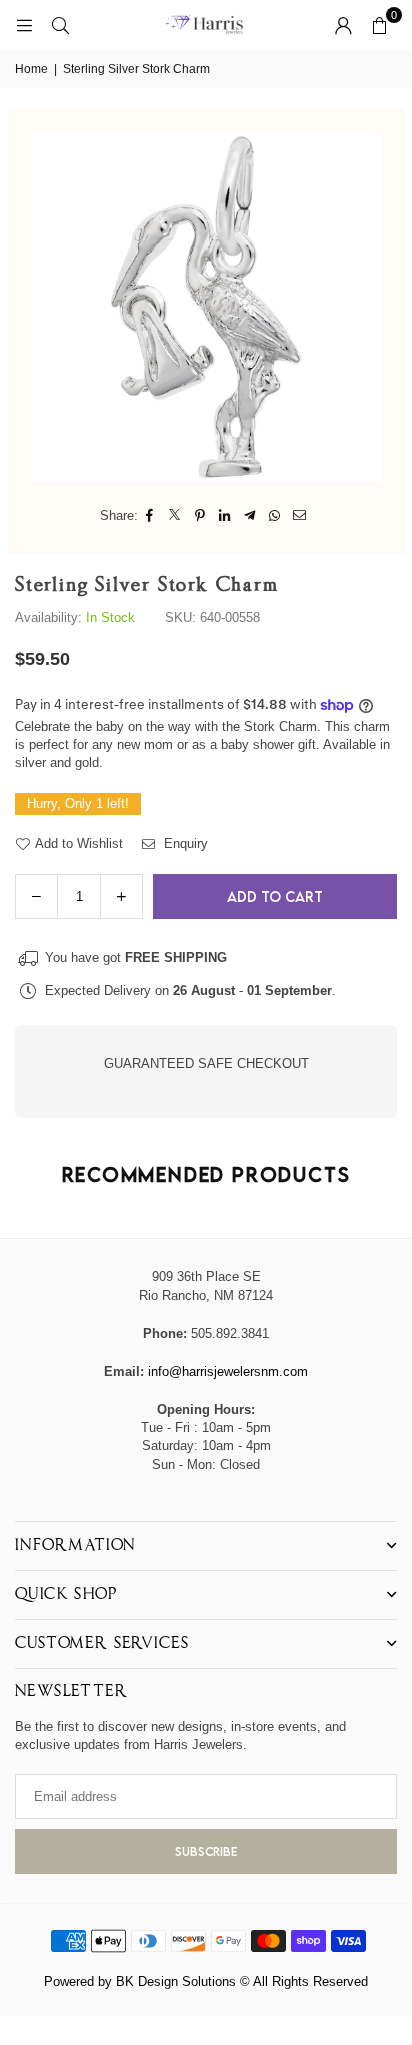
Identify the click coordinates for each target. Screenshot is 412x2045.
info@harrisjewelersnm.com (228, 1371)
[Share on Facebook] (150, 516)
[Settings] (343, 25)
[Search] (60, 24)
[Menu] (24, 24)
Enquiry (184, 843)
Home (31, 69)
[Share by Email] (300, 516)
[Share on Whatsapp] (275, 516)
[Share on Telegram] (250, 516)
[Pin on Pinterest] (200, 516)
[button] (379, 25)
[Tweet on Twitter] (175, 516)
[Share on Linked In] (225, 516)
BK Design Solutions (176, 1981)
